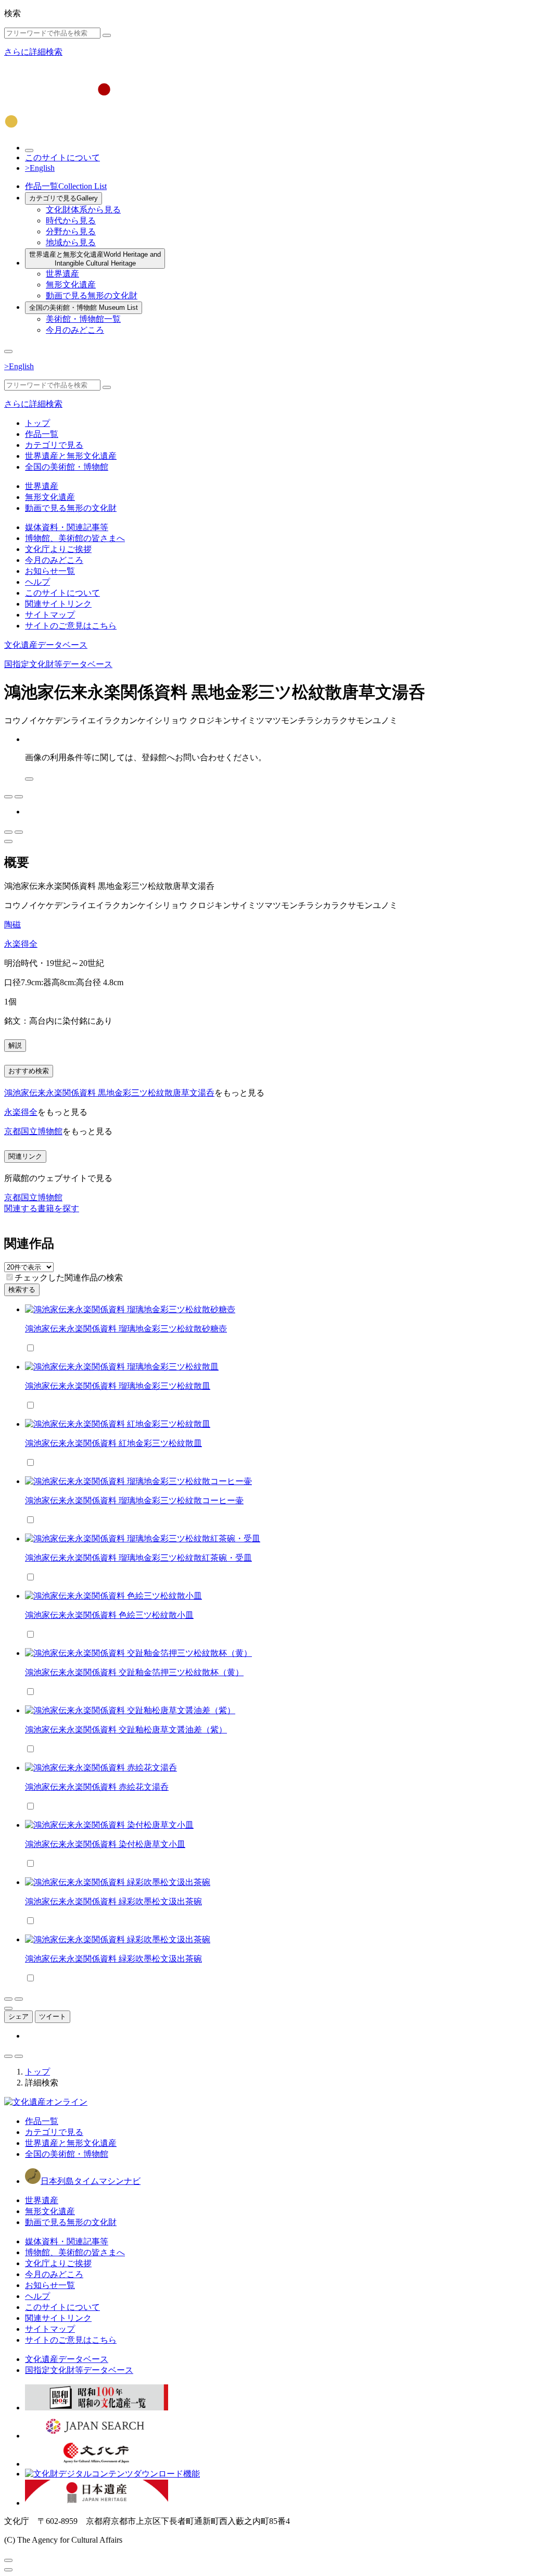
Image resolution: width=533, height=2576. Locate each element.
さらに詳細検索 (33, 52)
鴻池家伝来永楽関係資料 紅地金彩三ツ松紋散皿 (113, 1443)
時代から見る (71, 221)
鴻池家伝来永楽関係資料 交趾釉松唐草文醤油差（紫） (126, 1730)
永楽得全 (21, 944)
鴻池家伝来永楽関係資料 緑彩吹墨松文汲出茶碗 (113, 1901)
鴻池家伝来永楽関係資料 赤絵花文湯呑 (97, 1787)
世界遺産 (62, 274)
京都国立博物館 (33, 1131)
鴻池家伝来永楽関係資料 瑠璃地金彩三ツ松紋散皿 (118, 1386)
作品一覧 (66, 186)
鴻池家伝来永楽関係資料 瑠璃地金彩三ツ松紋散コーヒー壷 (134, 1500)
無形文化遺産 (71, 285)
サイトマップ (50, 615)
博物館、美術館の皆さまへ (75, 538)
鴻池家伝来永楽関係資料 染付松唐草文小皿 (105, 1844)
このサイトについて (62, 158)
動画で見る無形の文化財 (92, 296)
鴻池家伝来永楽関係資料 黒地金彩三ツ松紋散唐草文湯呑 (109, 1093)
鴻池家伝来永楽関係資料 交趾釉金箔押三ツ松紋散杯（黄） (134, 1672)
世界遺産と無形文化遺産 (95, 259)
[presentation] (10, 1277)
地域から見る (71, 242)
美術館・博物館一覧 (83, 319)
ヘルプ (37, 582)
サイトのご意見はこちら (71, 626)
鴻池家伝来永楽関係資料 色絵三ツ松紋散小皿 (109, 1615)
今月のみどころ (75, 330)
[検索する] (107, 35)
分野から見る (71, 231)
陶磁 (12, 925)
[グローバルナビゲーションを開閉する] (8, 351)
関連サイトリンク (58, 604)
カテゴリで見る (64, 198)
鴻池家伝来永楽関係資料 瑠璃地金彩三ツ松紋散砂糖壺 (126, 1329)
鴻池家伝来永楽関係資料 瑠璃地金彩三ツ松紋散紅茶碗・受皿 (138, 1558)
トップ (37, 423)
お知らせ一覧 (50, 571)
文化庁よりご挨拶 (58, 549)
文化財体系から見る (83, 210)
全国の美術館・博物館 (84, 307)
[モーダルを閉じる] (8, 2560)
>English (40, 168)
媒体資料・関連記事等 (67, 527)
